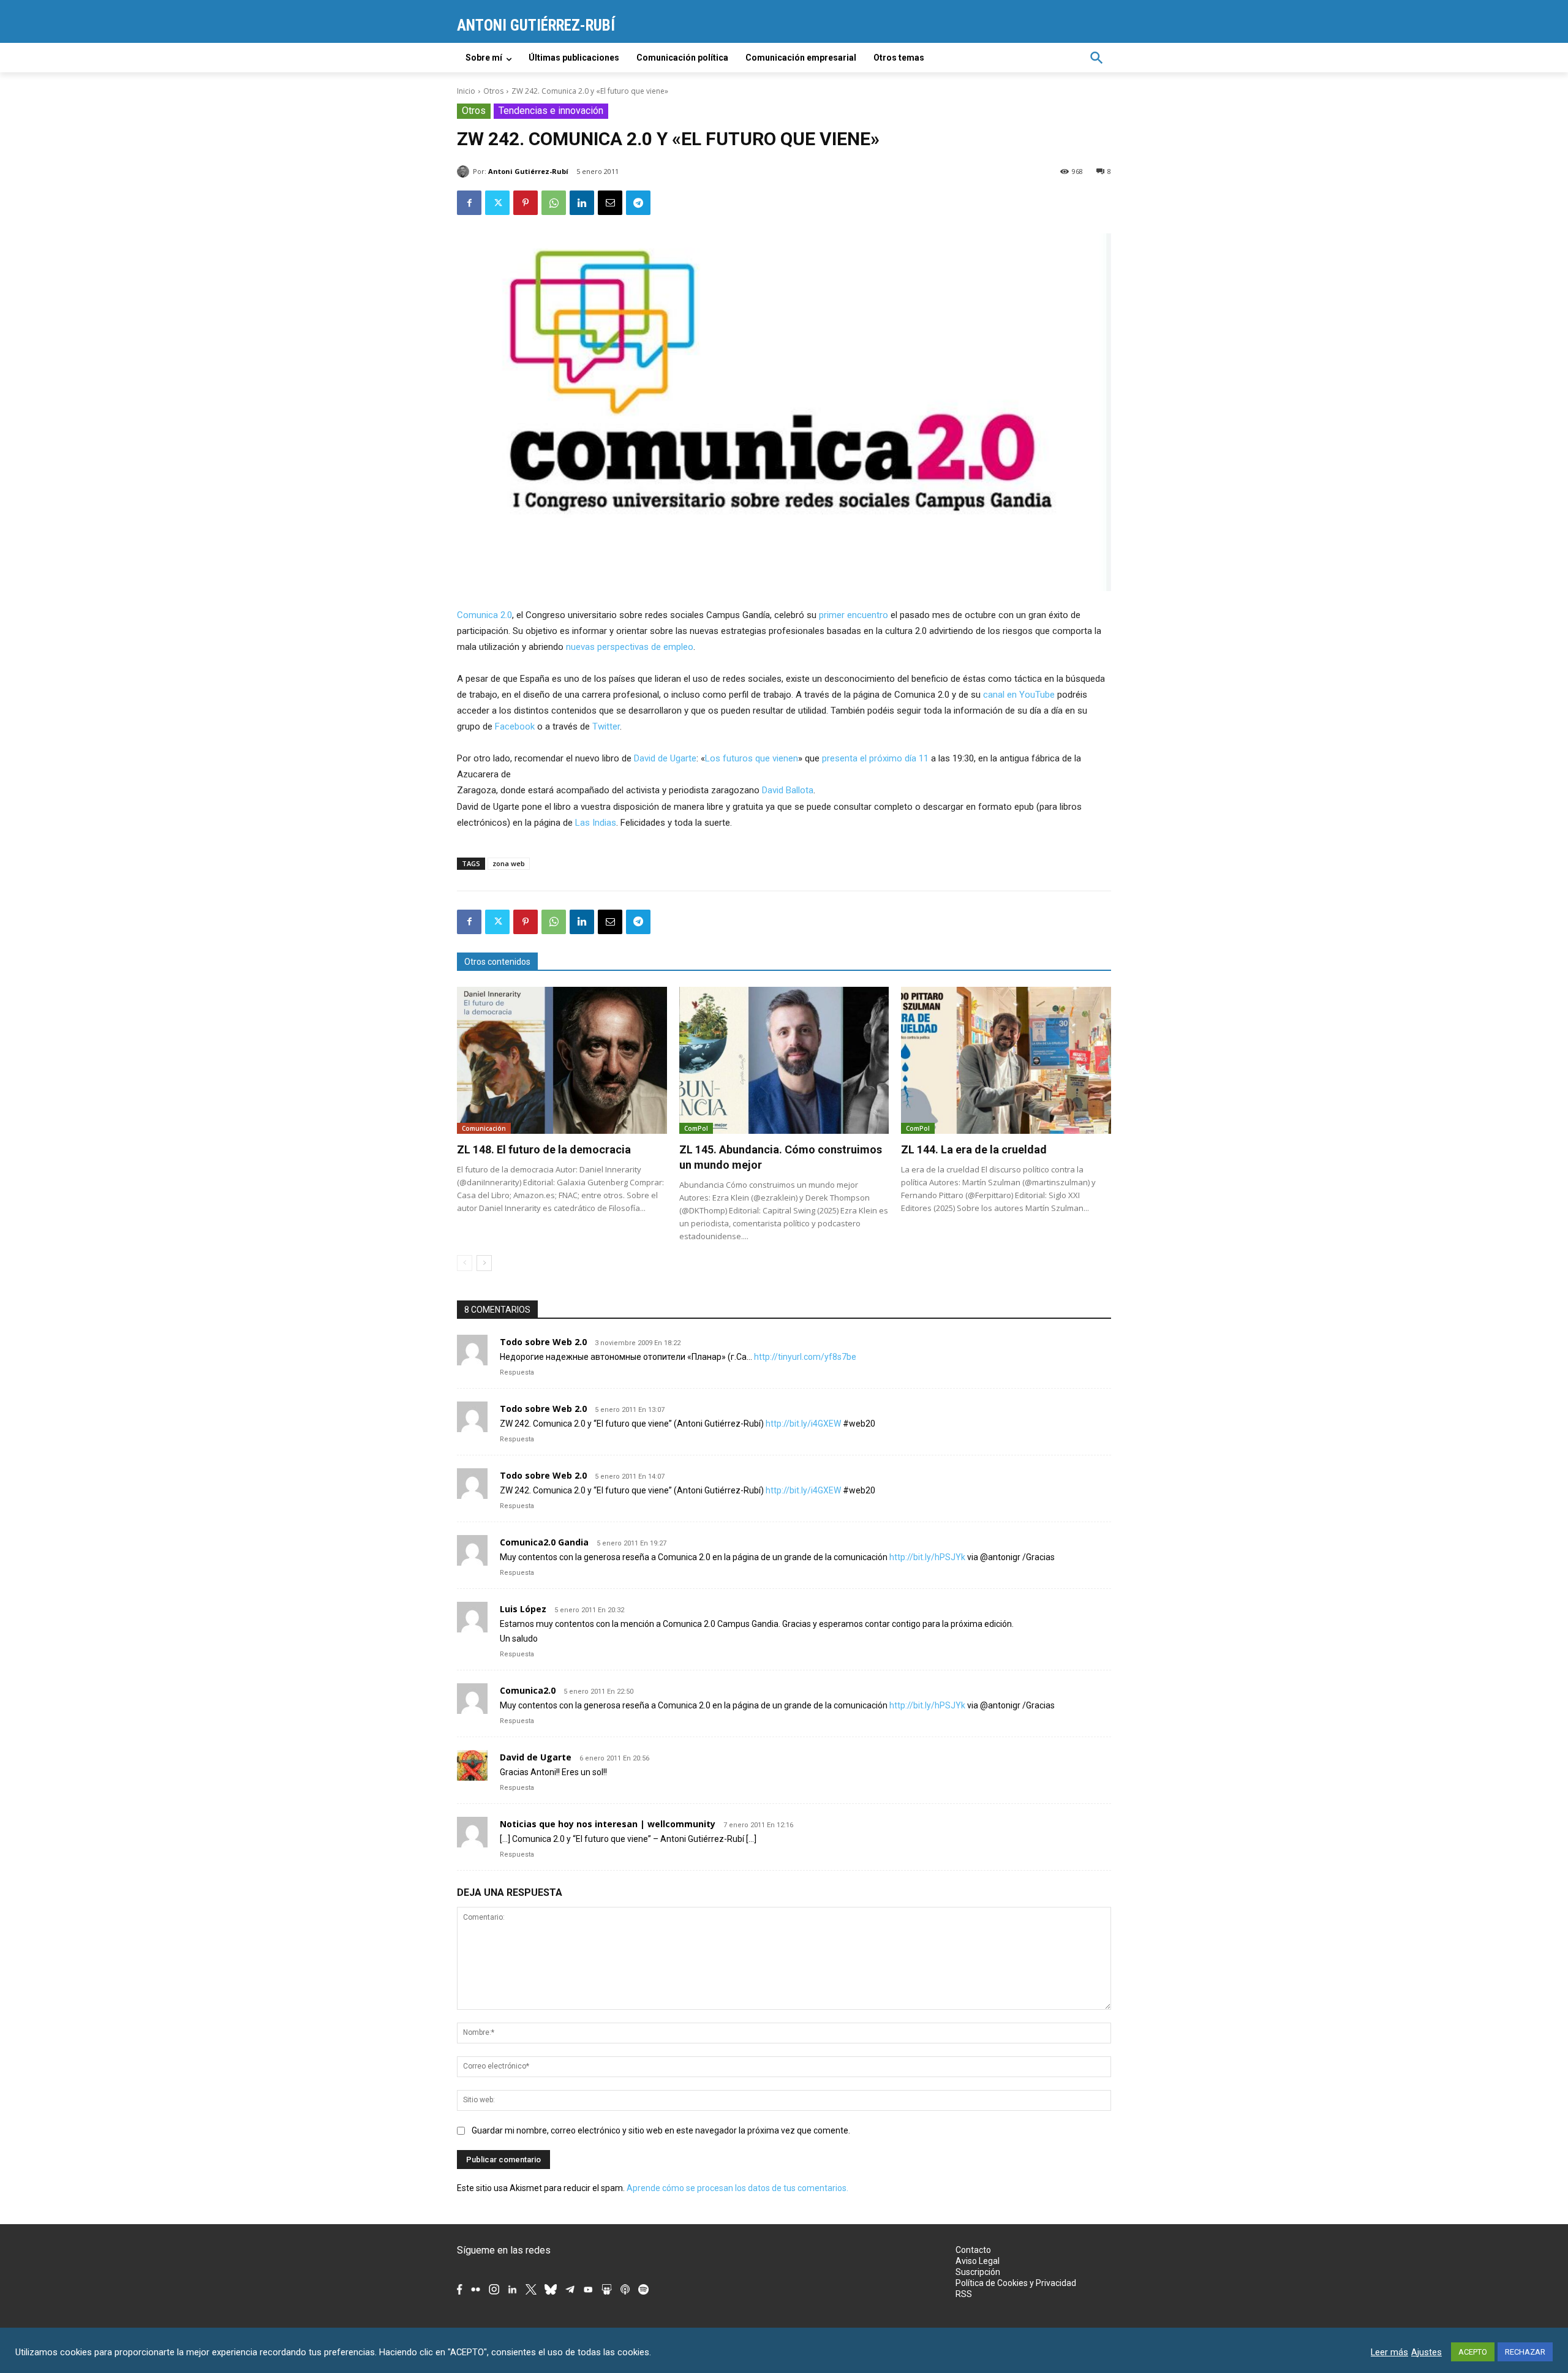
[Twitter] (497, 203)
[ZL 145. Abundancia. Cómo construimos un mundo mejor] (784, 1060)
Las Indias (596, 823)
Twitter (606, 726)
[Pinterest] (526, 203)
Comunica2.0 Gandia (544, 1542)
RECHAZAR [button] (1525, 2352)
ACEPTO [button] (1473, 2352)
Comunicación (484, 1128)
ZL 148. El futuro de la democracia (544, 1149)
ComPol (696, 1128)
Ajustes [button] (1427, 2352)
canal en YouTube (1019, 695)
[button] (1096, 58)
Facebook (515, 726)
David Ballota (788, 790)
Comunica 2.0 (484, 615)
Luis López (523, 1609)
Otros (493, 91)
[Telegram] (638, 203)
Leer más (1389, 2352)
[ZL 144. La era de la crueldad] (1006, 1060)
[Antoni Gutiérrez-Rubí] (465, 172)
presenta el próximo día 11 (875, 758)
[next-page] (484, 1263)
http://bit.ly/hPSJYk (927, 1557)
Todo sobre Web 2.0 (543, 1342)
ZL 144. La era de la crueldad (974, 1149)
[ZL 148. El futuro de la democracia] (562, 1060)
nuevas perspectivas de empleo (630, 647)
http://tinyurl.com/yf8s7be (805, 1357)
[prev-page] (465, 1263)
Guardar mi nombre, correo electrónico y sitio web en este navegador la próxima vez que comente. (661, 2130)
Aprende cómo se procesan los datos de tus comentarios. (737, 2188)
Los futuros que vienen (752, 758)
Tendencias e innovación (551, 111)
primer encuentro (854, 615)
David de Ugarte (665, 758)
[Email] (610, 203)
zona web (509, 863)
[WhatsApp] (554, 203)
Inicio (466, 91)
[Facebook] (469, 203)
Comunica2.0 (528, 1690)
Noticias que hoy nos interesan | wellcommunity (608, 1824)
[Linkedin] (582, 203)
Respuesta (517, 1372)
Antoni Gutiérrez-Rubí (528, 171)
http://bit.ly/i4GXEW (803, 1424)
